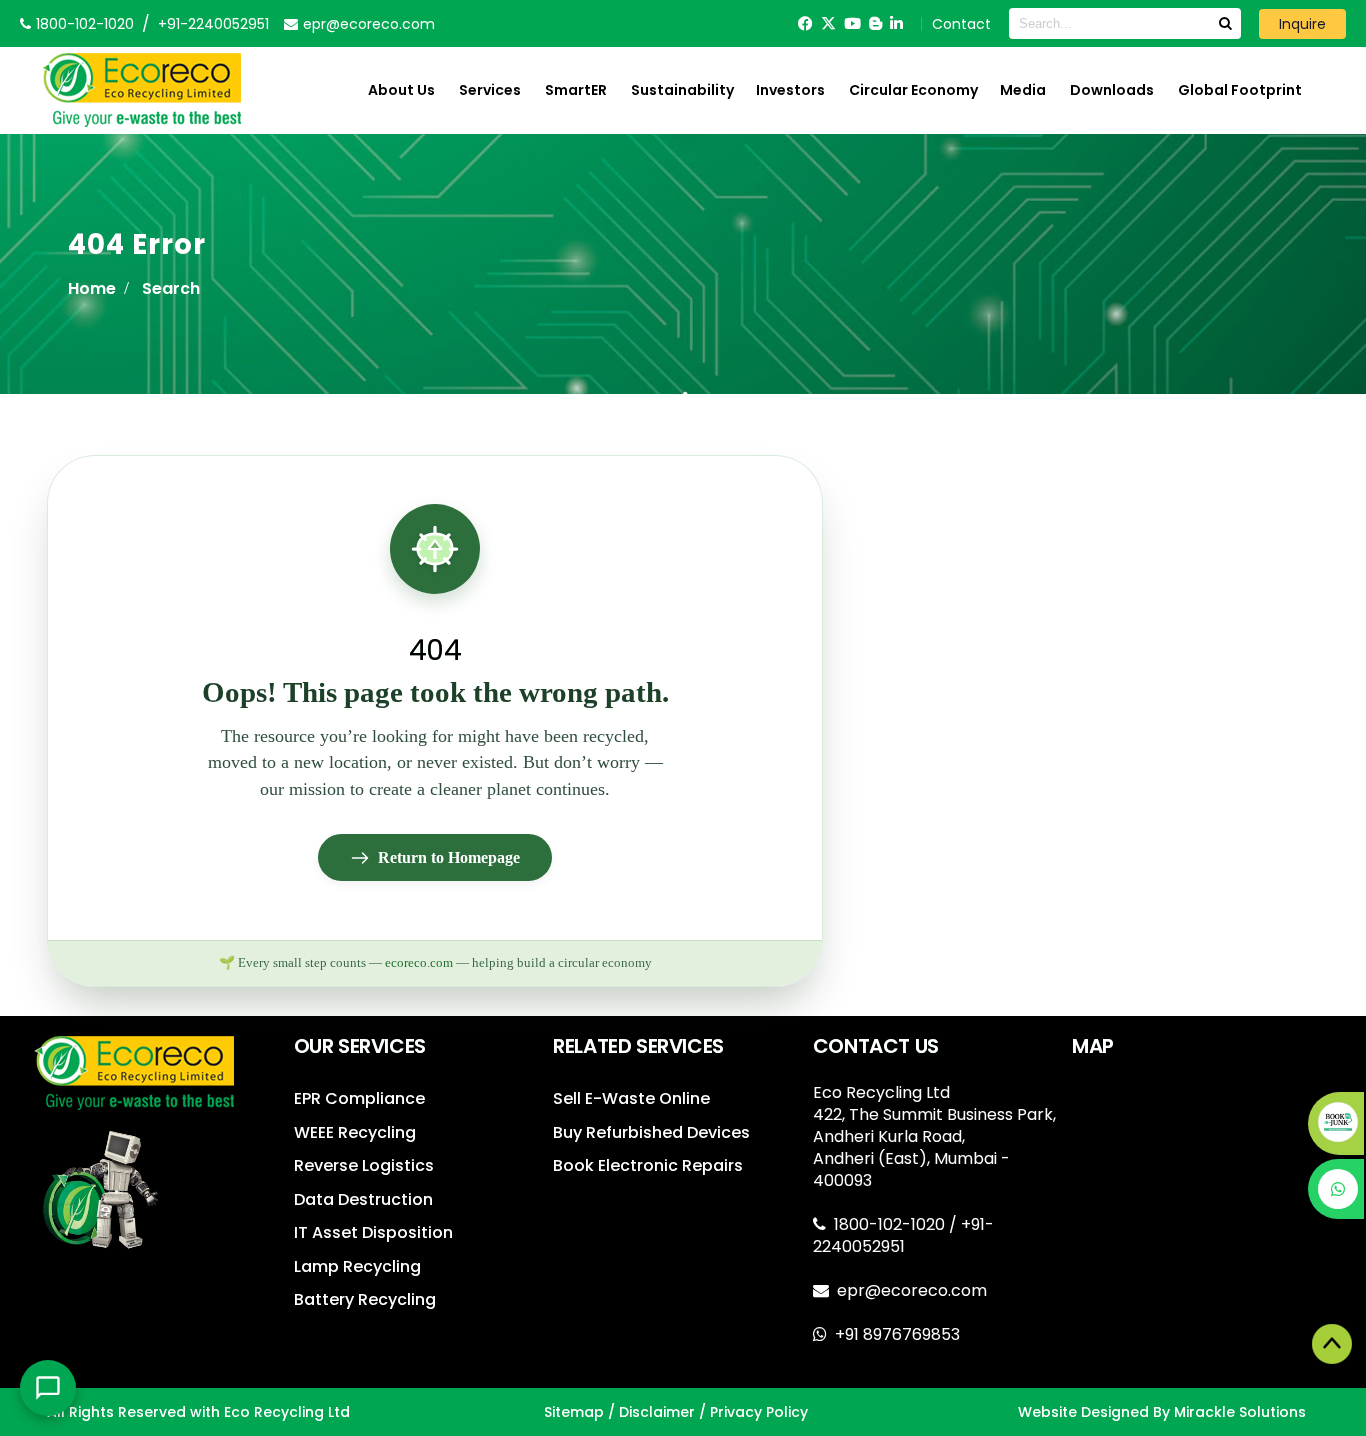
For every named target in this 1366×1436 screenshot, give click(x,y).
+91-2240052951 (213, 24)
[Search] (1225, 23)
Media (1023, 90)
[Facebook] (805, 23)
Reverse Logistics (364, 1165)
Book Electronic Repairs (648, 1165)
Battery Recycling (365, 1299)
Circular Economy (913, 90)
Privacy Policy (759, 1412)
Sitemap (574, 1412)
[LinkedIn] (896, 23)
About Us (401, 90)
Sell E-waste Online (631, 1098)
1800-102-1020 (891, 1224)
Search (171, 288)
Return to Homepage (449, 857)
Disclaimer (657, 1412)
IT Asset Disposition (373, 1232)
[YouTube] (852, 23)
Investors (790, 90)
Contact (961, 24)
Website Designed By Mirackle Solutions (1162, 1412)
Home (92, 288)
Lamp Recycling (357, 1266)
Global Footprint (1240, 90)
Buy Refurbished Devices (651, 1132)
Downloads (1112, 90)
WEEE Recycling (355, 1132)
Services (490, 90)
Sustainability (682, 90)
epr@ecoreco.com (912, 1290)
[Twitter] (828, 23)
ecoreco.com (419, 963)
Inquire (1302, 24)
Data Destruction (363, 1199)
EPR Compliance (359, 1098)
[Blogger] (875, 23)
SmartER (576, 90)
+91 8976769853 (897, 1334)
